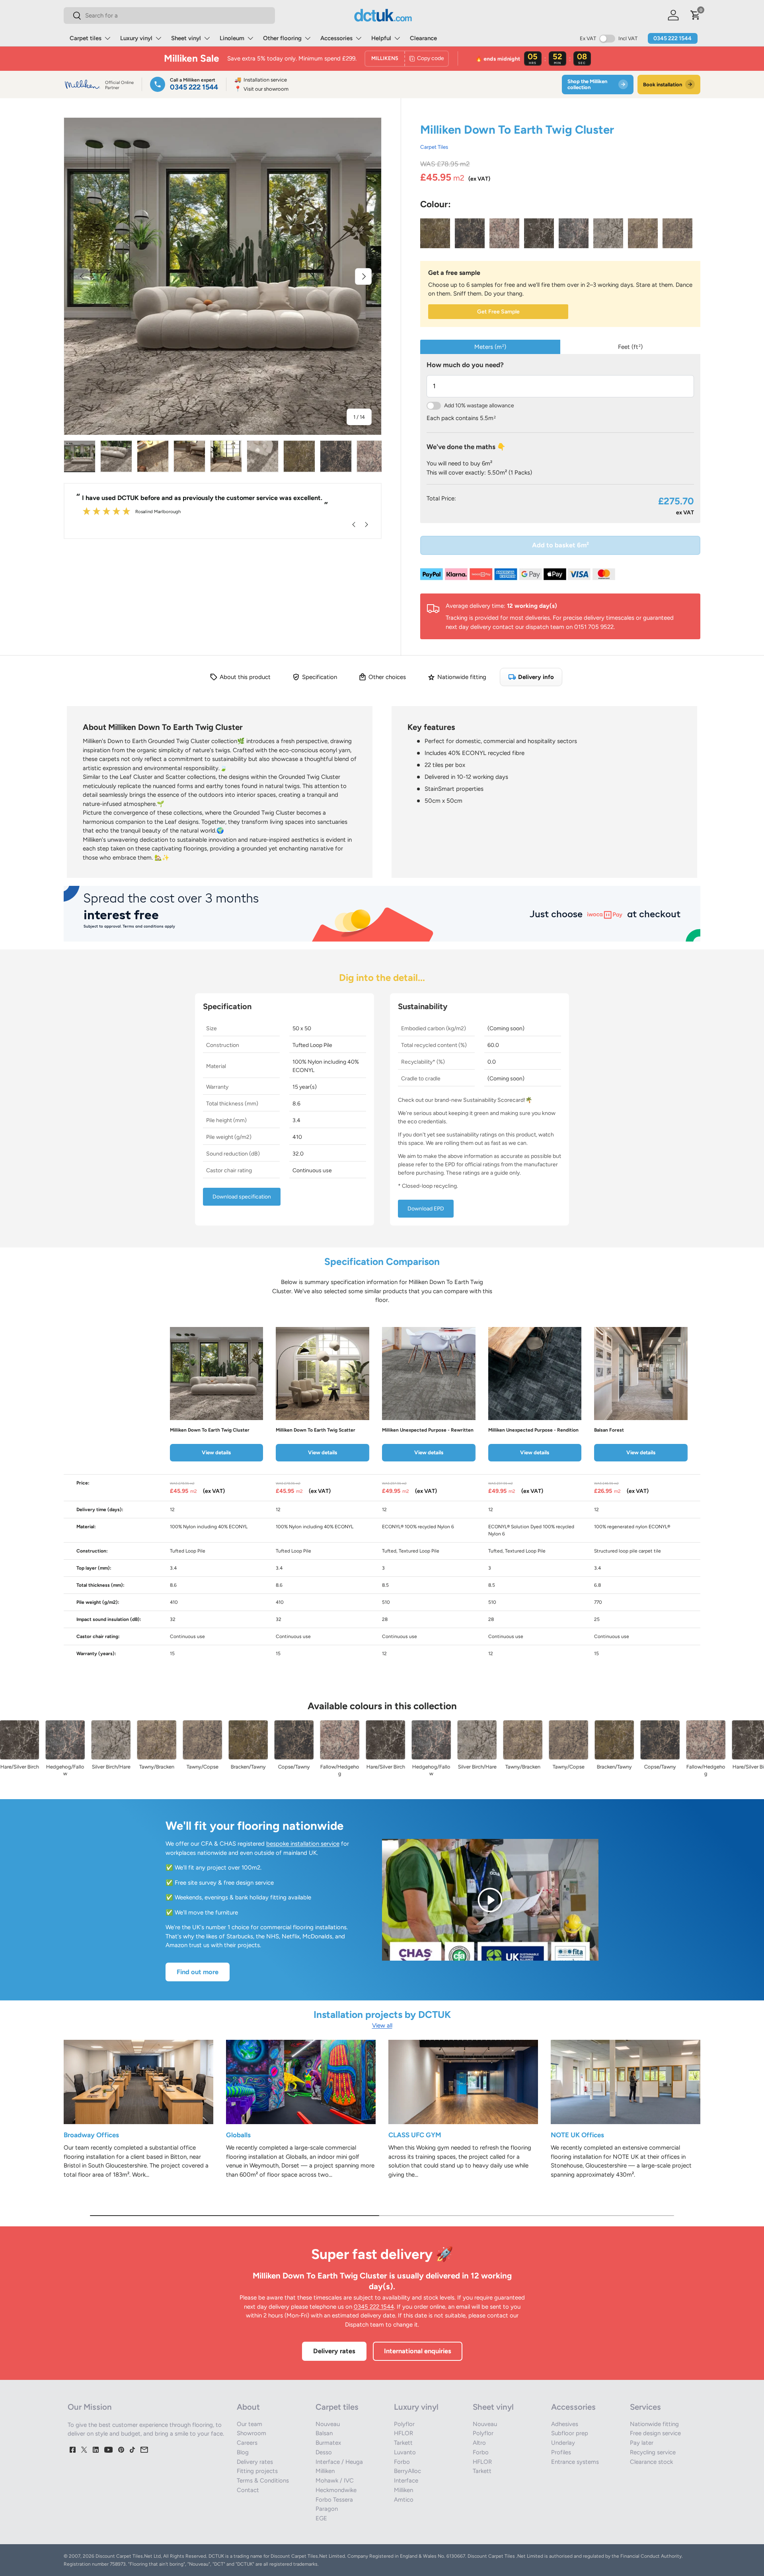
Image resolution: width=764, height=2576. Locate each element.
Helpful (381, 38)
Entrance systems (575, 2462)
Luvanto (405, 2452)
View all (382, 2025)
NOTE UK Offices (577, 2135)
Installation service (261, 80)
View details (216, 1452)
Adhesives (565, 2424)
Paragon (327, 2509)
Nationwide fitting (654, 2424)
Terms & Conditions (263, 2481)
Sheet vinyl (186, 38)
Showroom (251, 2433)
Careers (247, 2443)
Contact (248, 2490)
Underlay (563, 2443)
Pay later (642, 2443)
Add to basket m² (560, 545)
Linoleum (232, 38)
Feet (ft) (630, 347)
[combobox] (169, 16)
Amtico (404, 2500)
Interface (406, 2481)
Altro (479, 2443)
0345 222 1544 (672, 38)
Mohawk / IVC (335, 2481)
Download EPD (426, 1209)
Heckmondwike (336, 2490)
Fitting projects (257, 2471)
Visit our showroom (261, 89)
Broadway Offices (91, 2135)
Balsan (324, 2433)
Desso (324, 2452)
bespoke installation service (303, 1844)
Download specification (242, 1197)
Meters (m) (490, 347)
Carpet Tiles (434, 147)
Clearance (423, 38)
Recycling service (653, 2452)
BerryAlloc (407, 2471)
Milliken (325, 2471)
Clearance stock (651, 2462)
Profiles (561, 2452)
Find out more (198, 1972)
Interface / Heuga (339, 2462)
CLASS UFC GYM (415, 2135)
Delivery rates (334, 2351)
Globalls (238, 2135)
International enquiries (418, 2351)
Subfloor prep (570, 2433)
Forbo (402, 2462)
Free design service (655, 2433)
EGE (321, 2518)
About (248, 2407)
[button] (696, 15)
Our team (249, 2424)
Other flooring (282, 38)
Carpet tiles (86, 38)
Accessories (336, 38)
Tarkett (403, 2443)
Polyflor (404, 2424)
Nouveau (328, 2424)
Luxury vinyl (136, 38)
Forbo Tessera (334, 2500)
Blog (243, 2452)
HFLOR (403, 2433)
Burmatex (328, 2443)
